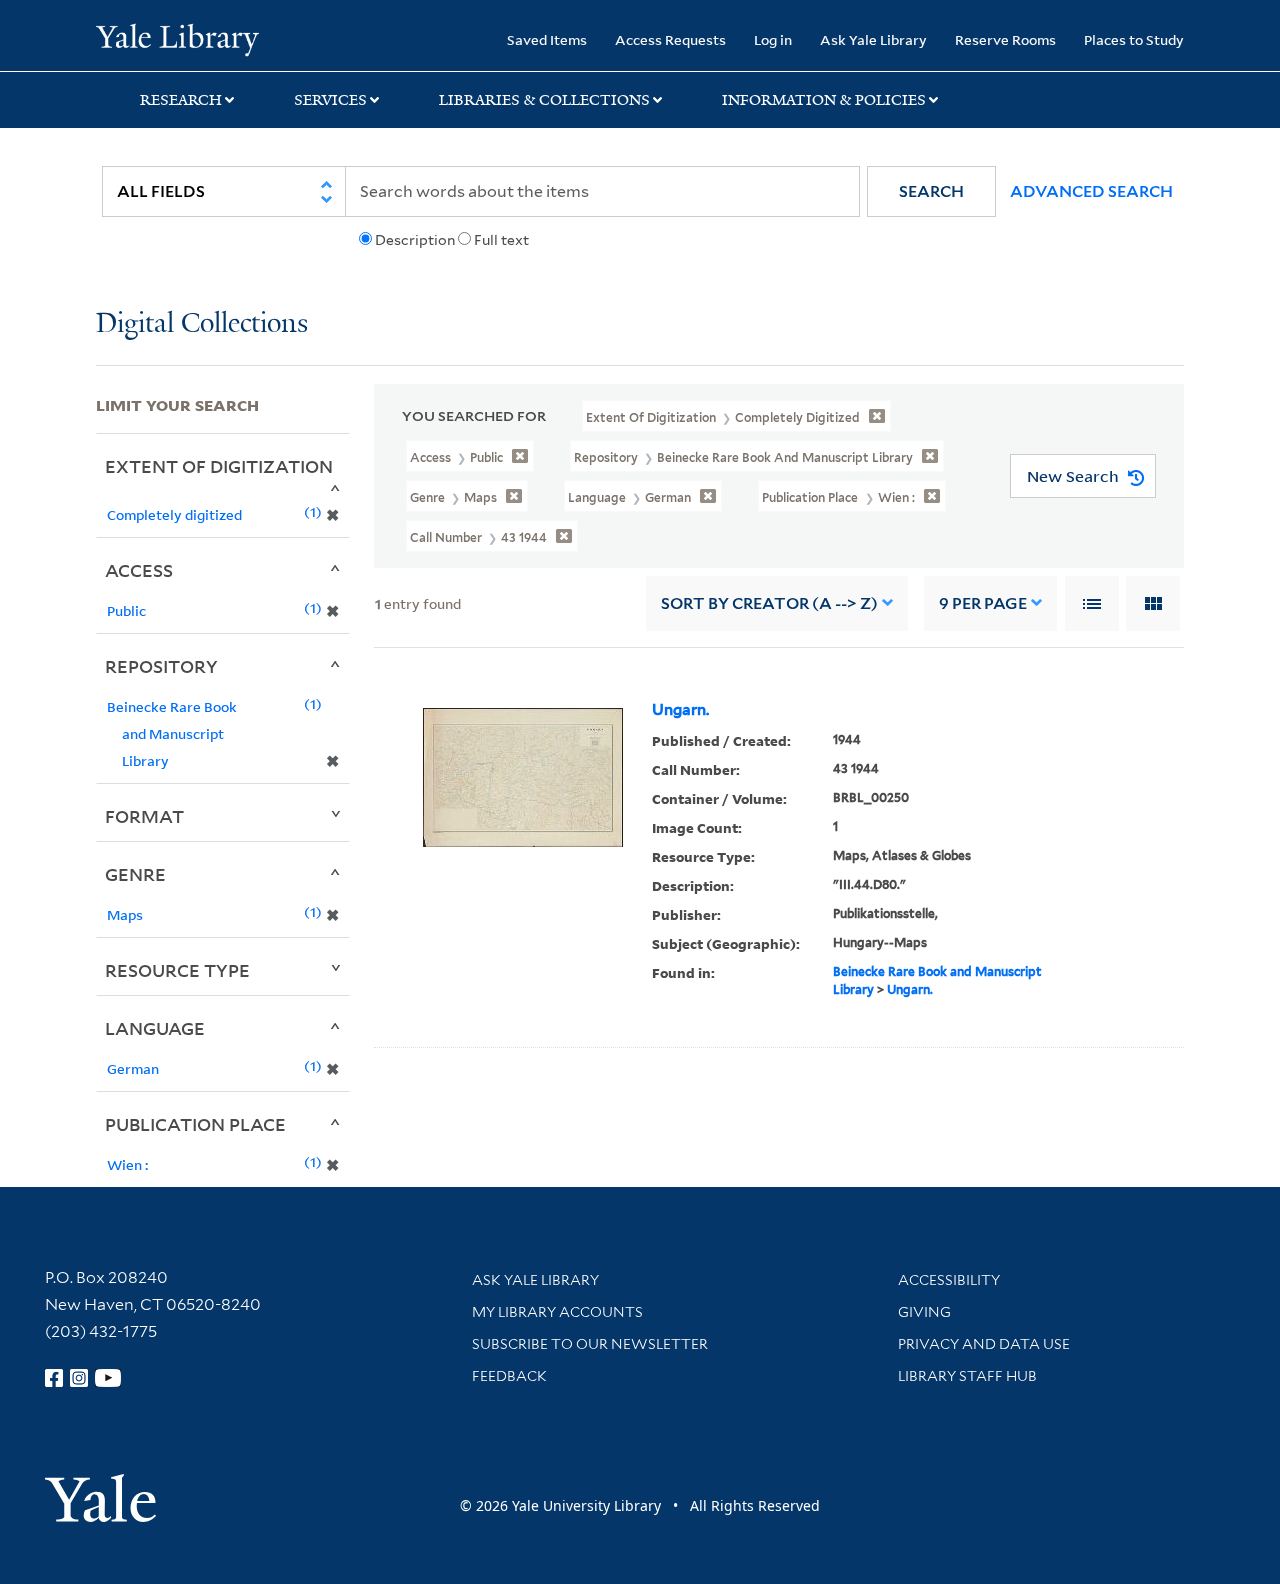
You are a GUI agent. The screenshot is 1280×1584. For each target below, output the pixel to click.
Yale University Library (177, 38)
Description (415, 240)
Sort (769, 603)
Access (139, 570)
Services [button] (330, 100)
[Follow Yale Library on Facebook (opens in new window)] (54, 1378)
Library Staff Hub (967, 1376)
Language (155, 1028)
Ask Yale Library (873, 39)
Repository (161, 666)
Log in (773, 39)
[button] (931, 191)
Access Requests (670, 39)
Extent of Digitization (219, 466)
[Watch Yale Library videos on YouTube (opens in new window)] (108, 1378)
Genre (135, 874)
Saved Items (547, 39)
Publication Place (195, 1124)
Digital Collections (202, 324)
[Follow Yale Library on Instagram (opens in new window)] (79, 1378)
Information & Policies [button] (824, 100)
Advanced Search (1091, 191)
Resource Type (177, 970)
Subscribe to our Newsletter (590, 1344)
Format (144, 816)
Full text (501, 240)
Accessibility (949, 1280)
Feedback (509, 1376)
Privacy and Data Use (984, 1344)
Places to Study (1134, 39)
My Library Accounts (557, 1312)
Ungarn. (680, 710)
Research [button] (181, 100)
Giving (924, 1312)
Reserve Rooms (1005, 39)
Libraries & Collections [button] (544, 100)
